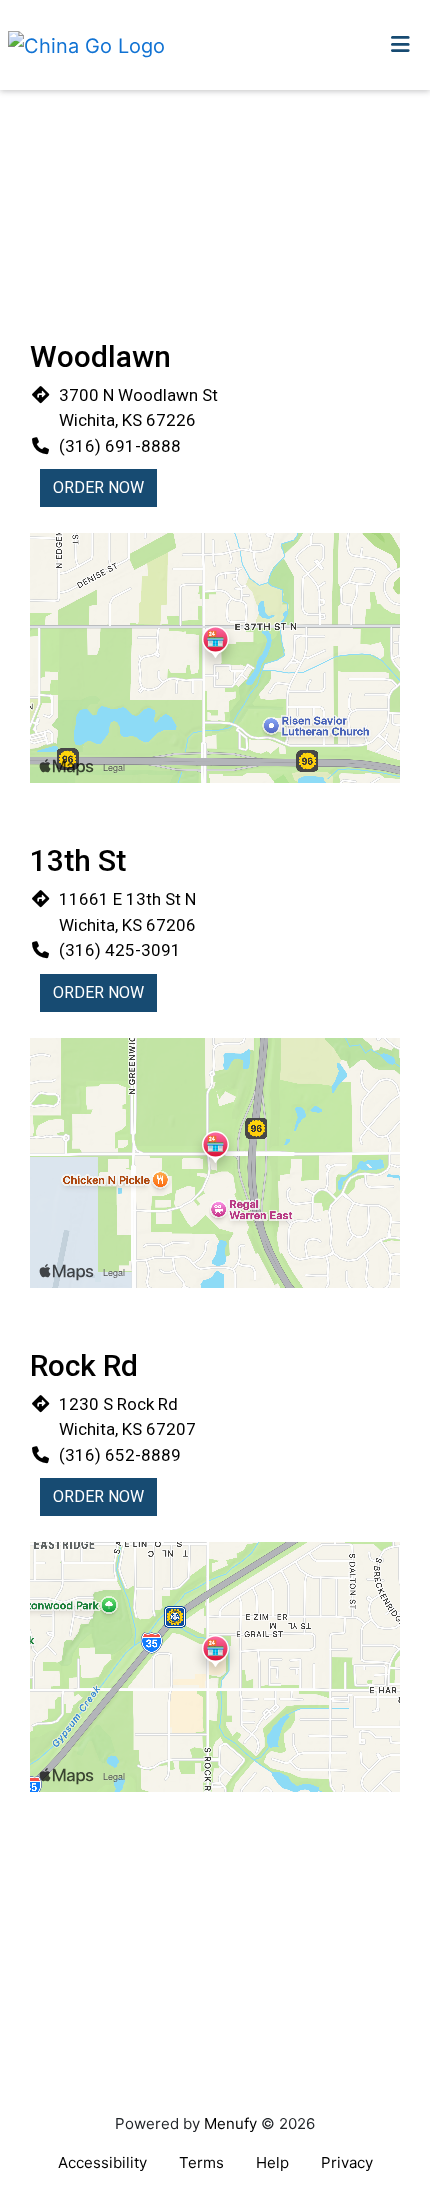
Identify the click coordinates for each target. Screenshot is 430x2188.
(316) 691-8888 (120, 446)
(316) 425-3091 (120, 950)
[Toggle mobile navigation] (400, 45)
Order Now (98, 487)
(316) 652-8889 (120, 1455)
